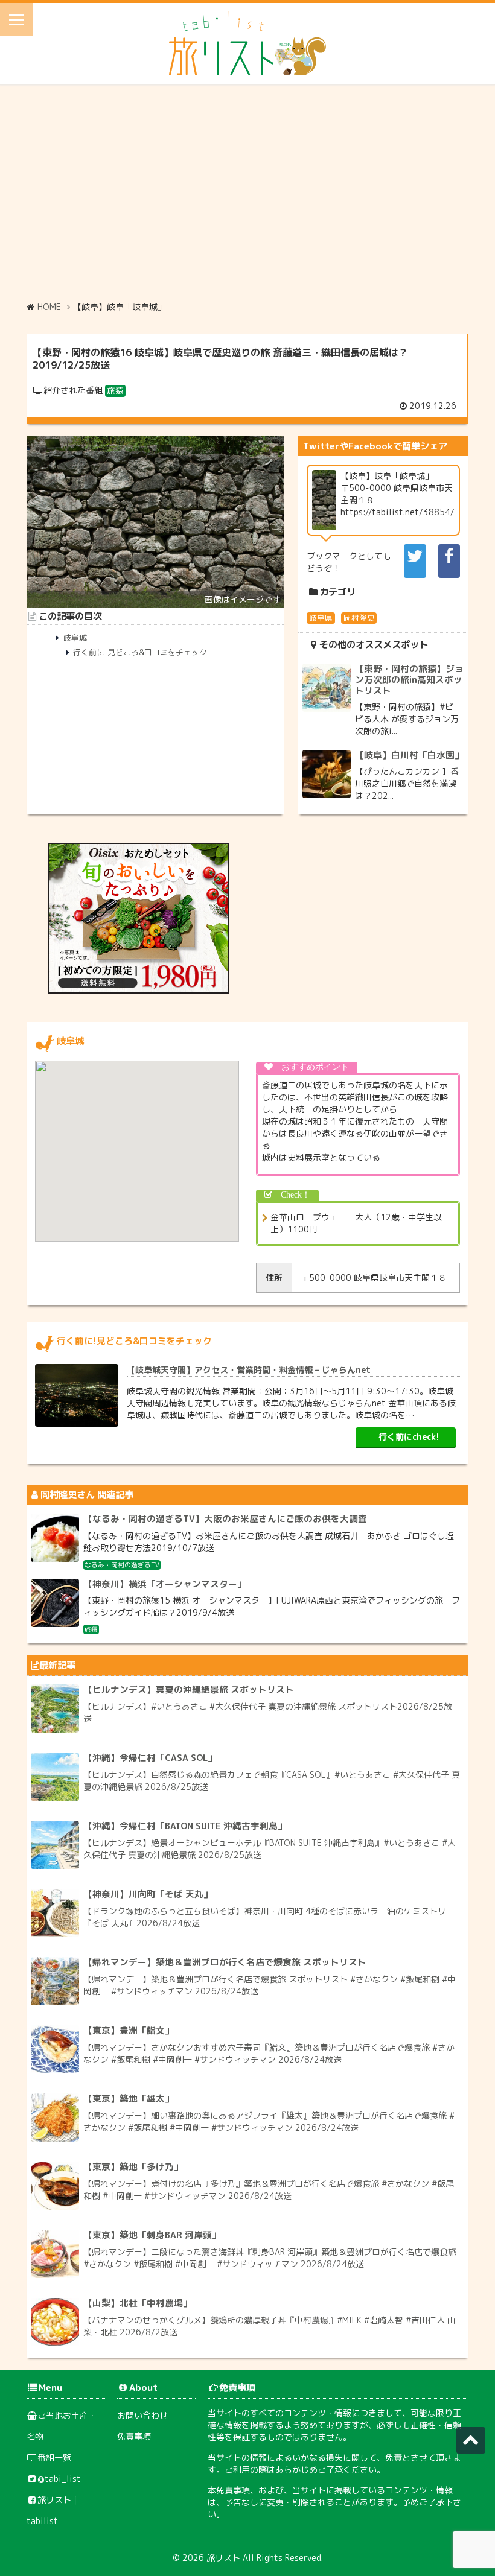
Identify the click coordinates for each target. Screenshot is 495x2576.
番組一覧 (54, 2457)
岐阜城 (75, 638)
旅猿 (115, 390)
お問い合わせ (142, 2415)
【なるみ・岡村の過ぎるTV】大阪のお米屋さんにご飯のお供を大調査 (225, 1519)
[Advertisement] (247, 192)
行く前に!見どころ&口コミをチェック (140, 652)
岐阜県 (321, 618)
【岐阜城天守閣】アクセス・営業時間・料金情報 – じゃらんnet (249, 1370)
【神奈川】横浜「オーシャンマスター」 (165, 1584)
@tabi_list (59, 2479)
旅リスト (223, 2558)
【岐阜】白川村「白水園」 (409, 755)
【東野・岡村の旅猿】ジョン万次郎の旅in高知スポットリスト (409, 679)
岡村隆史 (359, 618)
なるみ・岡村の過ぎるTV (122, 1565)
